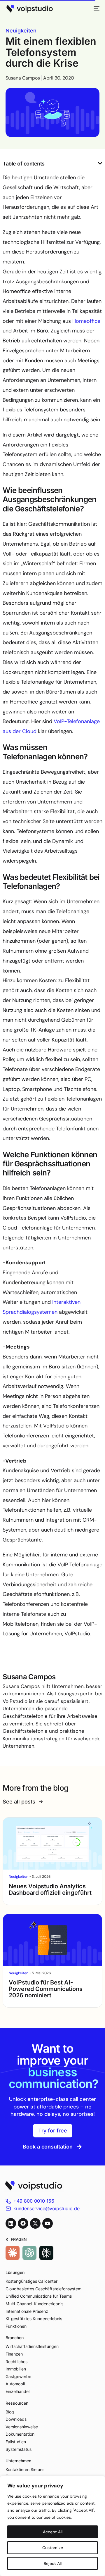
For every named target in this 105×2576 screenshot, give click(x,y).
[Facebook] (23, 2223)
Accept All (53, 2532)
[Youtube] (48, 2223)
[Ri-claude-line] (13, 2253)
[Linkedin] (11, 2223)
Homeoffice (86, 321)
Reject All (53, 2563)
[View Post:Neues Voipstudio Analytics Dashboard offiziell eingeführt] (52, 1844)
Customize (53, 2548)
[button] (100, 163)
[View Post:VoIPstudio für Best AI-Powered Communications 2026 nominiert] (52, 1940)
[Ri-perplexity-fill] (46, 2253)
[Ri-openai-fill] (29, 2253)
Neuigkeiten (21, 31)
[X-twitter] (35, 2223)
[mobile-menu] (95, 9)
